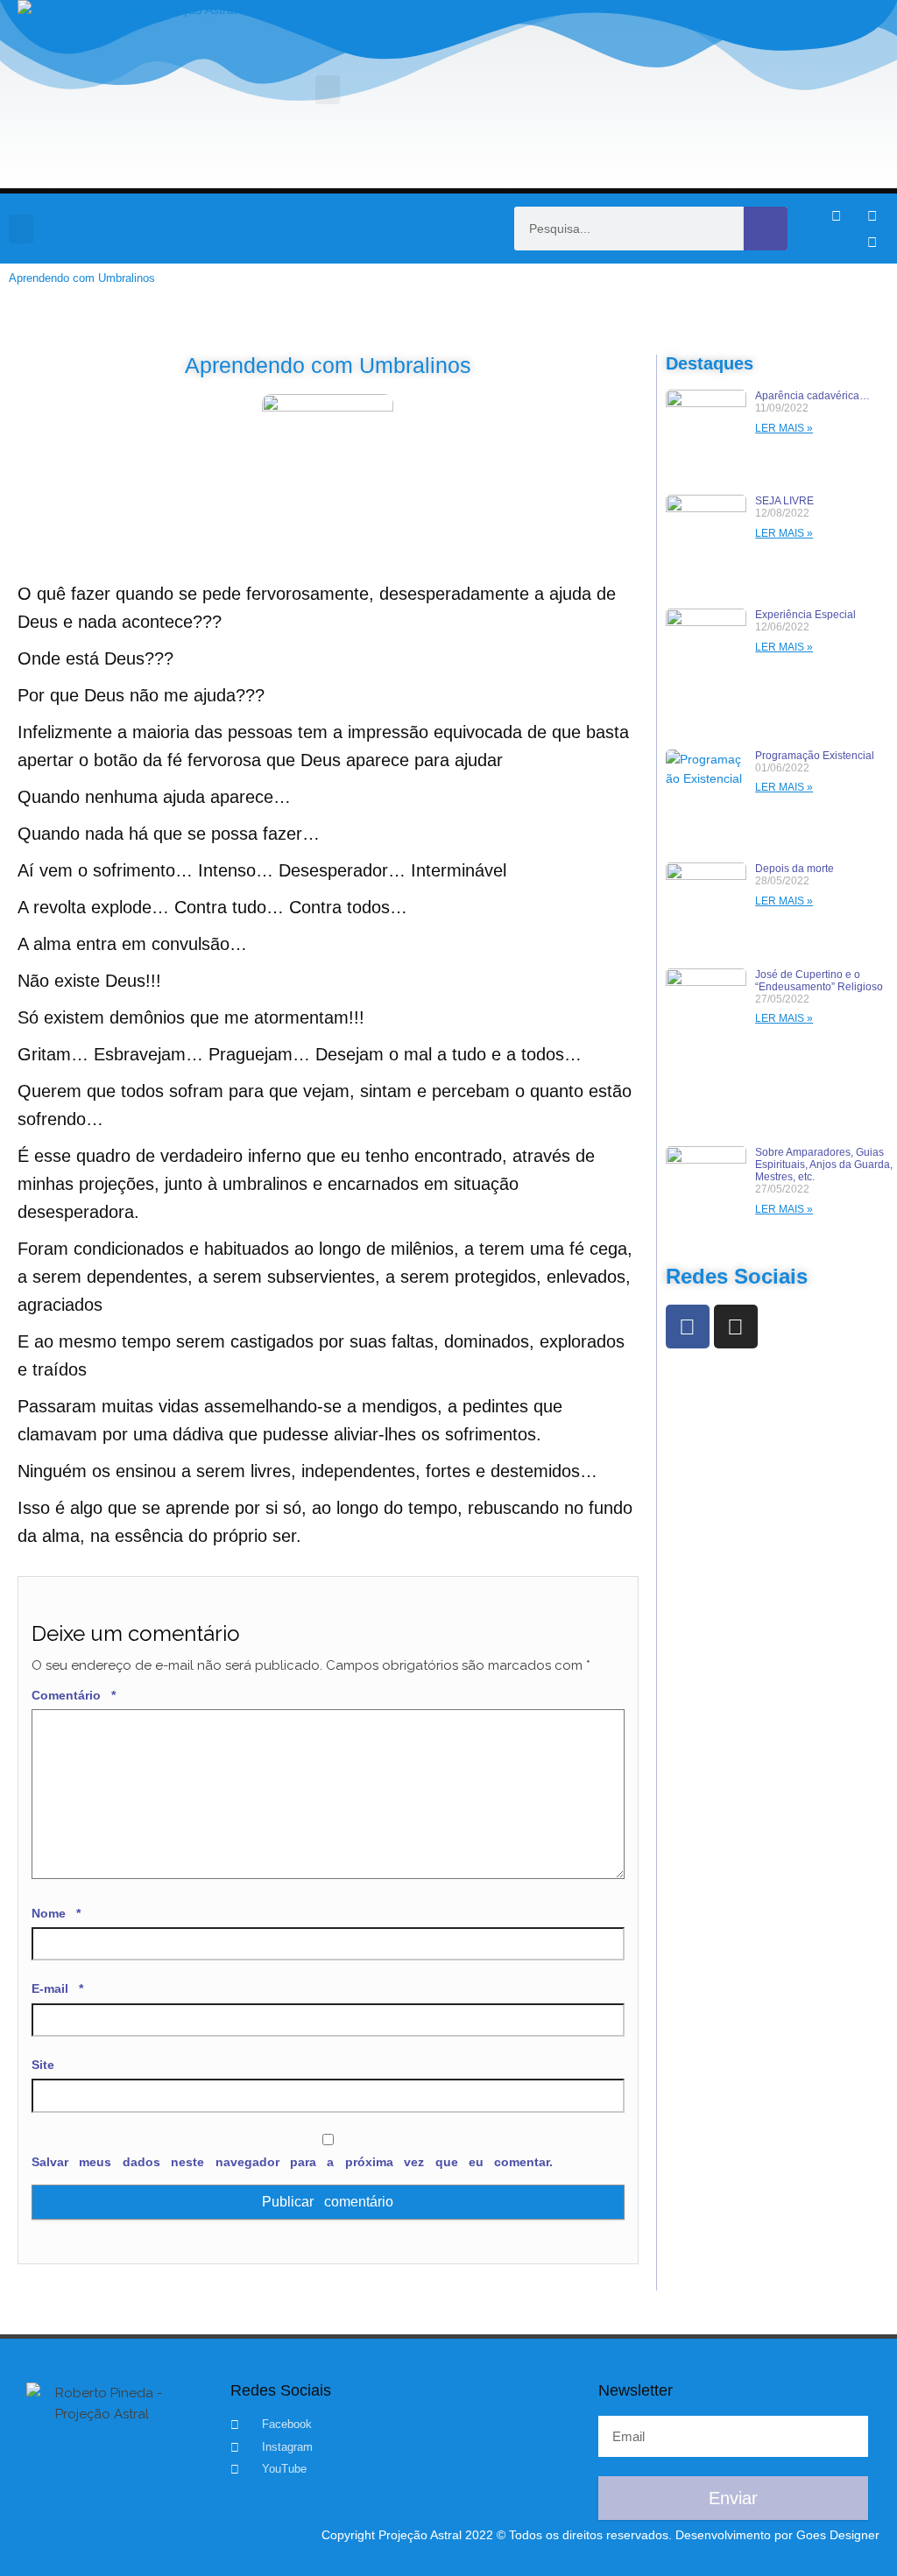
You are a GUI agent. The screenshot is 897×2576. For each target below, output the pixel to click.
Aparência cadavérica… (812, 396)
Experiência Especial (805, 615)
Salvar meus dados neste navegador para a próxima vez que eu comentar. (292, 2162)
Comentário (74, 1695)
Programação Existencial (815, 756)
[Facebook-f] (836, 215)
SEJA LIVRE (784, 501)
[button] (328, 90)
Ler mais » (784, 428)
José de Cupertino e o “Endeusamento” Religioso (819, 981)
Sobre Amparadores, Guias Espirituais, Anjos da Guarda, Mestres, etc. (824, 1165)
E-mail (57, 1988)
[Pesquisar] (766, 229)
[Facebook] (688, 1327)
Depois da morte (795, 869)
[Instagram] (872, 215)
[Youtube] (872, 242)
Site (43, 2065)
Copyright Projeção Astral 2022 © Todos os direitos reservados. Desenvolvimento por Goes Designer (600, 2535)
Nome (56, 1913)
